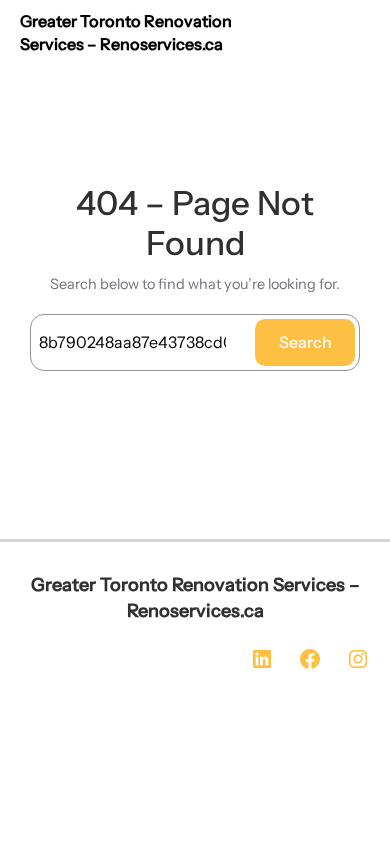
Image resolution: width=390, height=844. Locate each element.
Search (305, 342)
